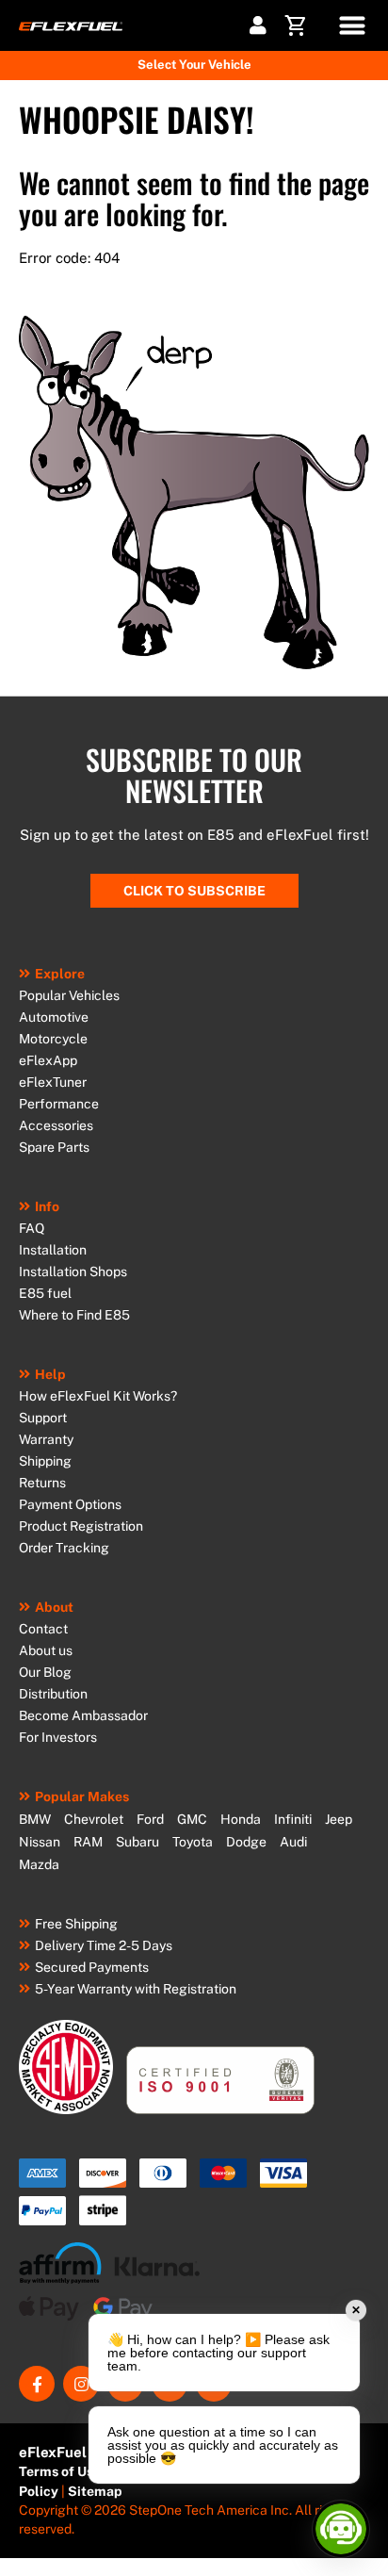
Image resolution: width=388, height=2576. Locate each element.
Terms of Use (60, 2471)
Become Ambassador (83, 1715)
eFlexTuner (53, 1082)
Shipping (45, 1461)
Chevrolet (94, 1819)
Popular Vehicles (69, 995)
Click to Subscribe (194, 891)
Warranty (46, 1439)
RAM (88, 1842)
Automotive (54, 1017)
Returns (42, 1483)
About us (46, 1650)
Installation (53, 1250)
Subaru (137, 1842)
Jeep (339, 1819)
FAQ (32, 1228)
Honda (241, 1819)
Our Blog (45, 1672)
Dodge (246, 1842)
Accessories (56, 1125)
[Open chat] (341, 2529)
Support (43, 1418)
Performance (59, 1104)
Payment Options (70, 1504)
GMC (192, 1819)
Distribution (53, 1694)
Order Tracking (64, 1548)
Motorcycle (53, 1039)
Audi (293, 1842)
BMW (35, 1819)
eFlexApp (48, 1060)
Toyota (193, 1842)
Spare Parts (54, 1147)
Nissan (40, 1842)
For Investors (58, 1737)
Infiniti (293, 1819)
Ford (150, 1819)
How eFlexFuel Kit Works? (98, 1396)
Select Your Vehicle (194, 65)
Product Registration (81, 1526)
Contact (43, 1629)
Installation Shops (73, 1272)
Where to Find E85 (74, 1315)
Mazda (39, 1864)
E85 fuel (45, 1293)
